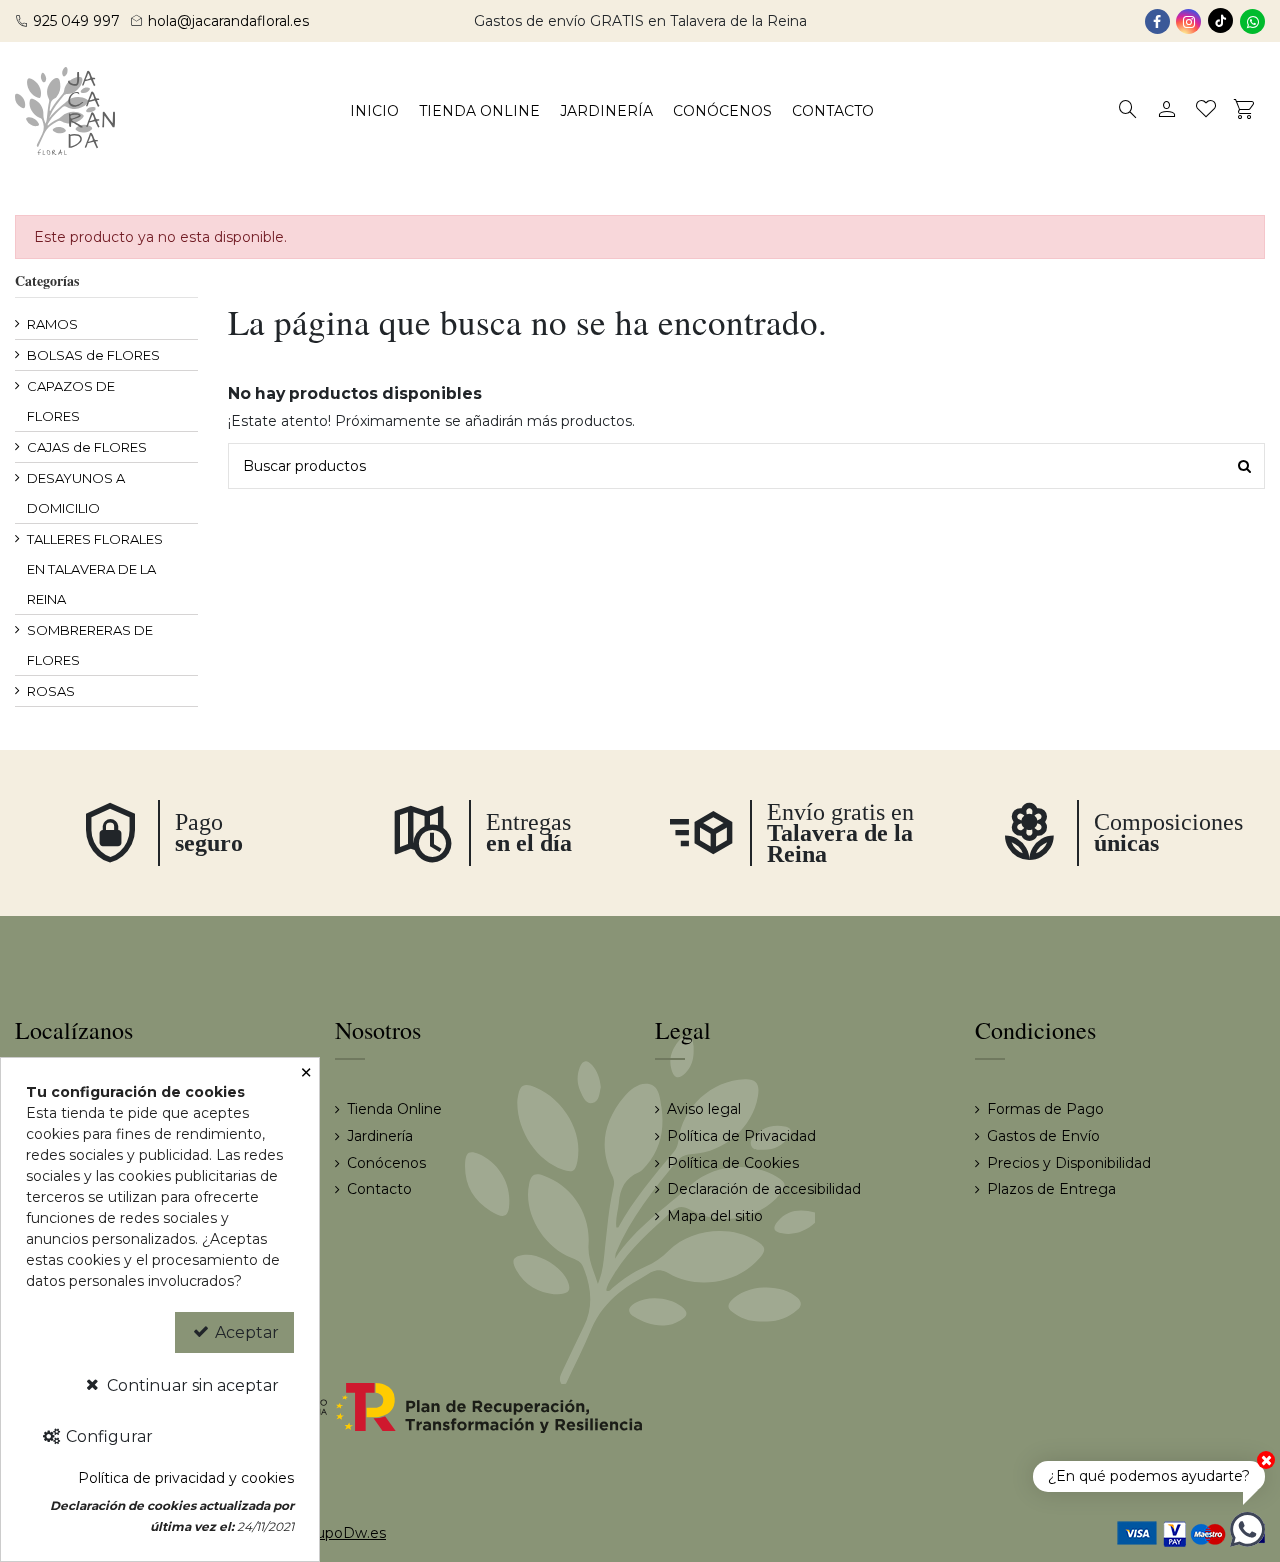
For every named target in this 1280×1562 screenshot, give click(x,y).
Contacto (379, 1189)
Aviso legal (704, 1109)
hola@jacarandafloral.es (228, 21)
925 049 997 (76, 21)
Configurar (107, 1436)
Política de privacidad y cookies (186, 1478)
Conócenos (386, 1163)
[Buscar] (1128, 111)
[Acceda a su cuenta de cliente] (1167, 111)
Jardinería (380, 1136)
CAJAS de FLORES (87, 447)
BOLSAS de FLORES (93, 355)
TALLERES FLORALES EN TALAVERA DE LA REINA (95, 569)
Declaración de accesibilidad (764, 1189)
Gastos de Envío (1043, 1136)
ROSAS (51, 691)
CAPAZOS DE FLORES (71, 401)
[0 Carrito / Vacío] (1245, 111)
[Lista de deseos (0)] (1206, 111)
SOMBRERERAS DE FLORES (90, 645)
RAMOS (52, 324)
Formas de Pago (1045, 1109)
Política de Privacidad (741, 1136)
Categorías (47, 280)
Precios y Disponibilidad (1069, 1163)
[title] (1244, 465)
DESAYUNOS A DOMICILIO (76, 493)
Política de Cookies (733, 1163)
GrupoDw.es (343, 1533)
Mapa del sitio (715, 1216)
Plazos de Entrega (1051, 1189)
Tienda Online (394, 1109)
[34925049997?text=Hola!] (1247, 1528)
